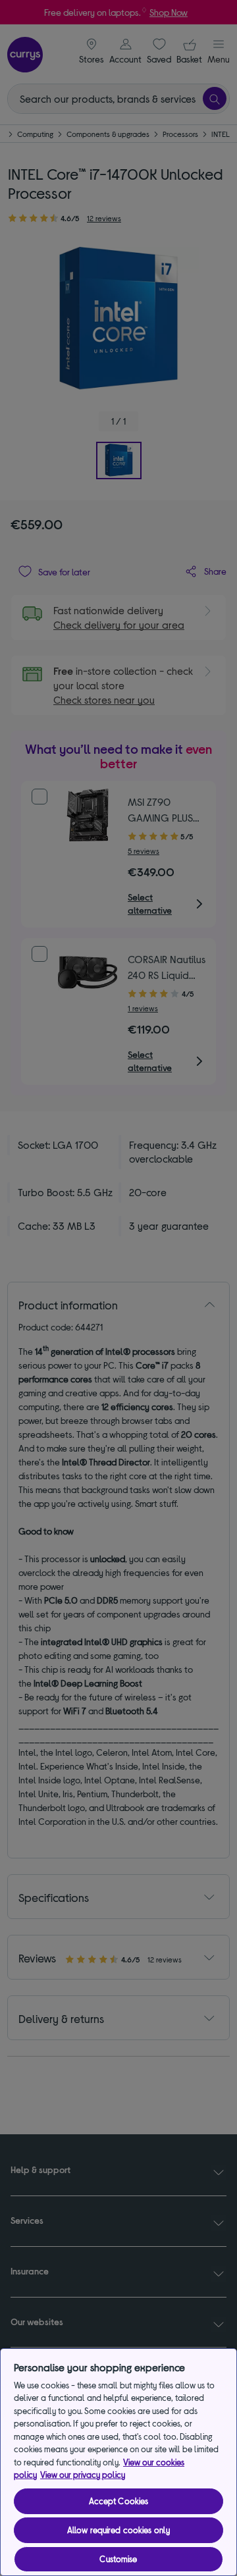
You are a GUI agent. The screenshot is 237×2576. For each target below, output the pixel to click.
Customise (118, 2559)
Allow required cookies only (119, 2530)
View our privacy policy (83, 2475)
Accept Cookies (119, 2501)
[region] (118, 2462)
